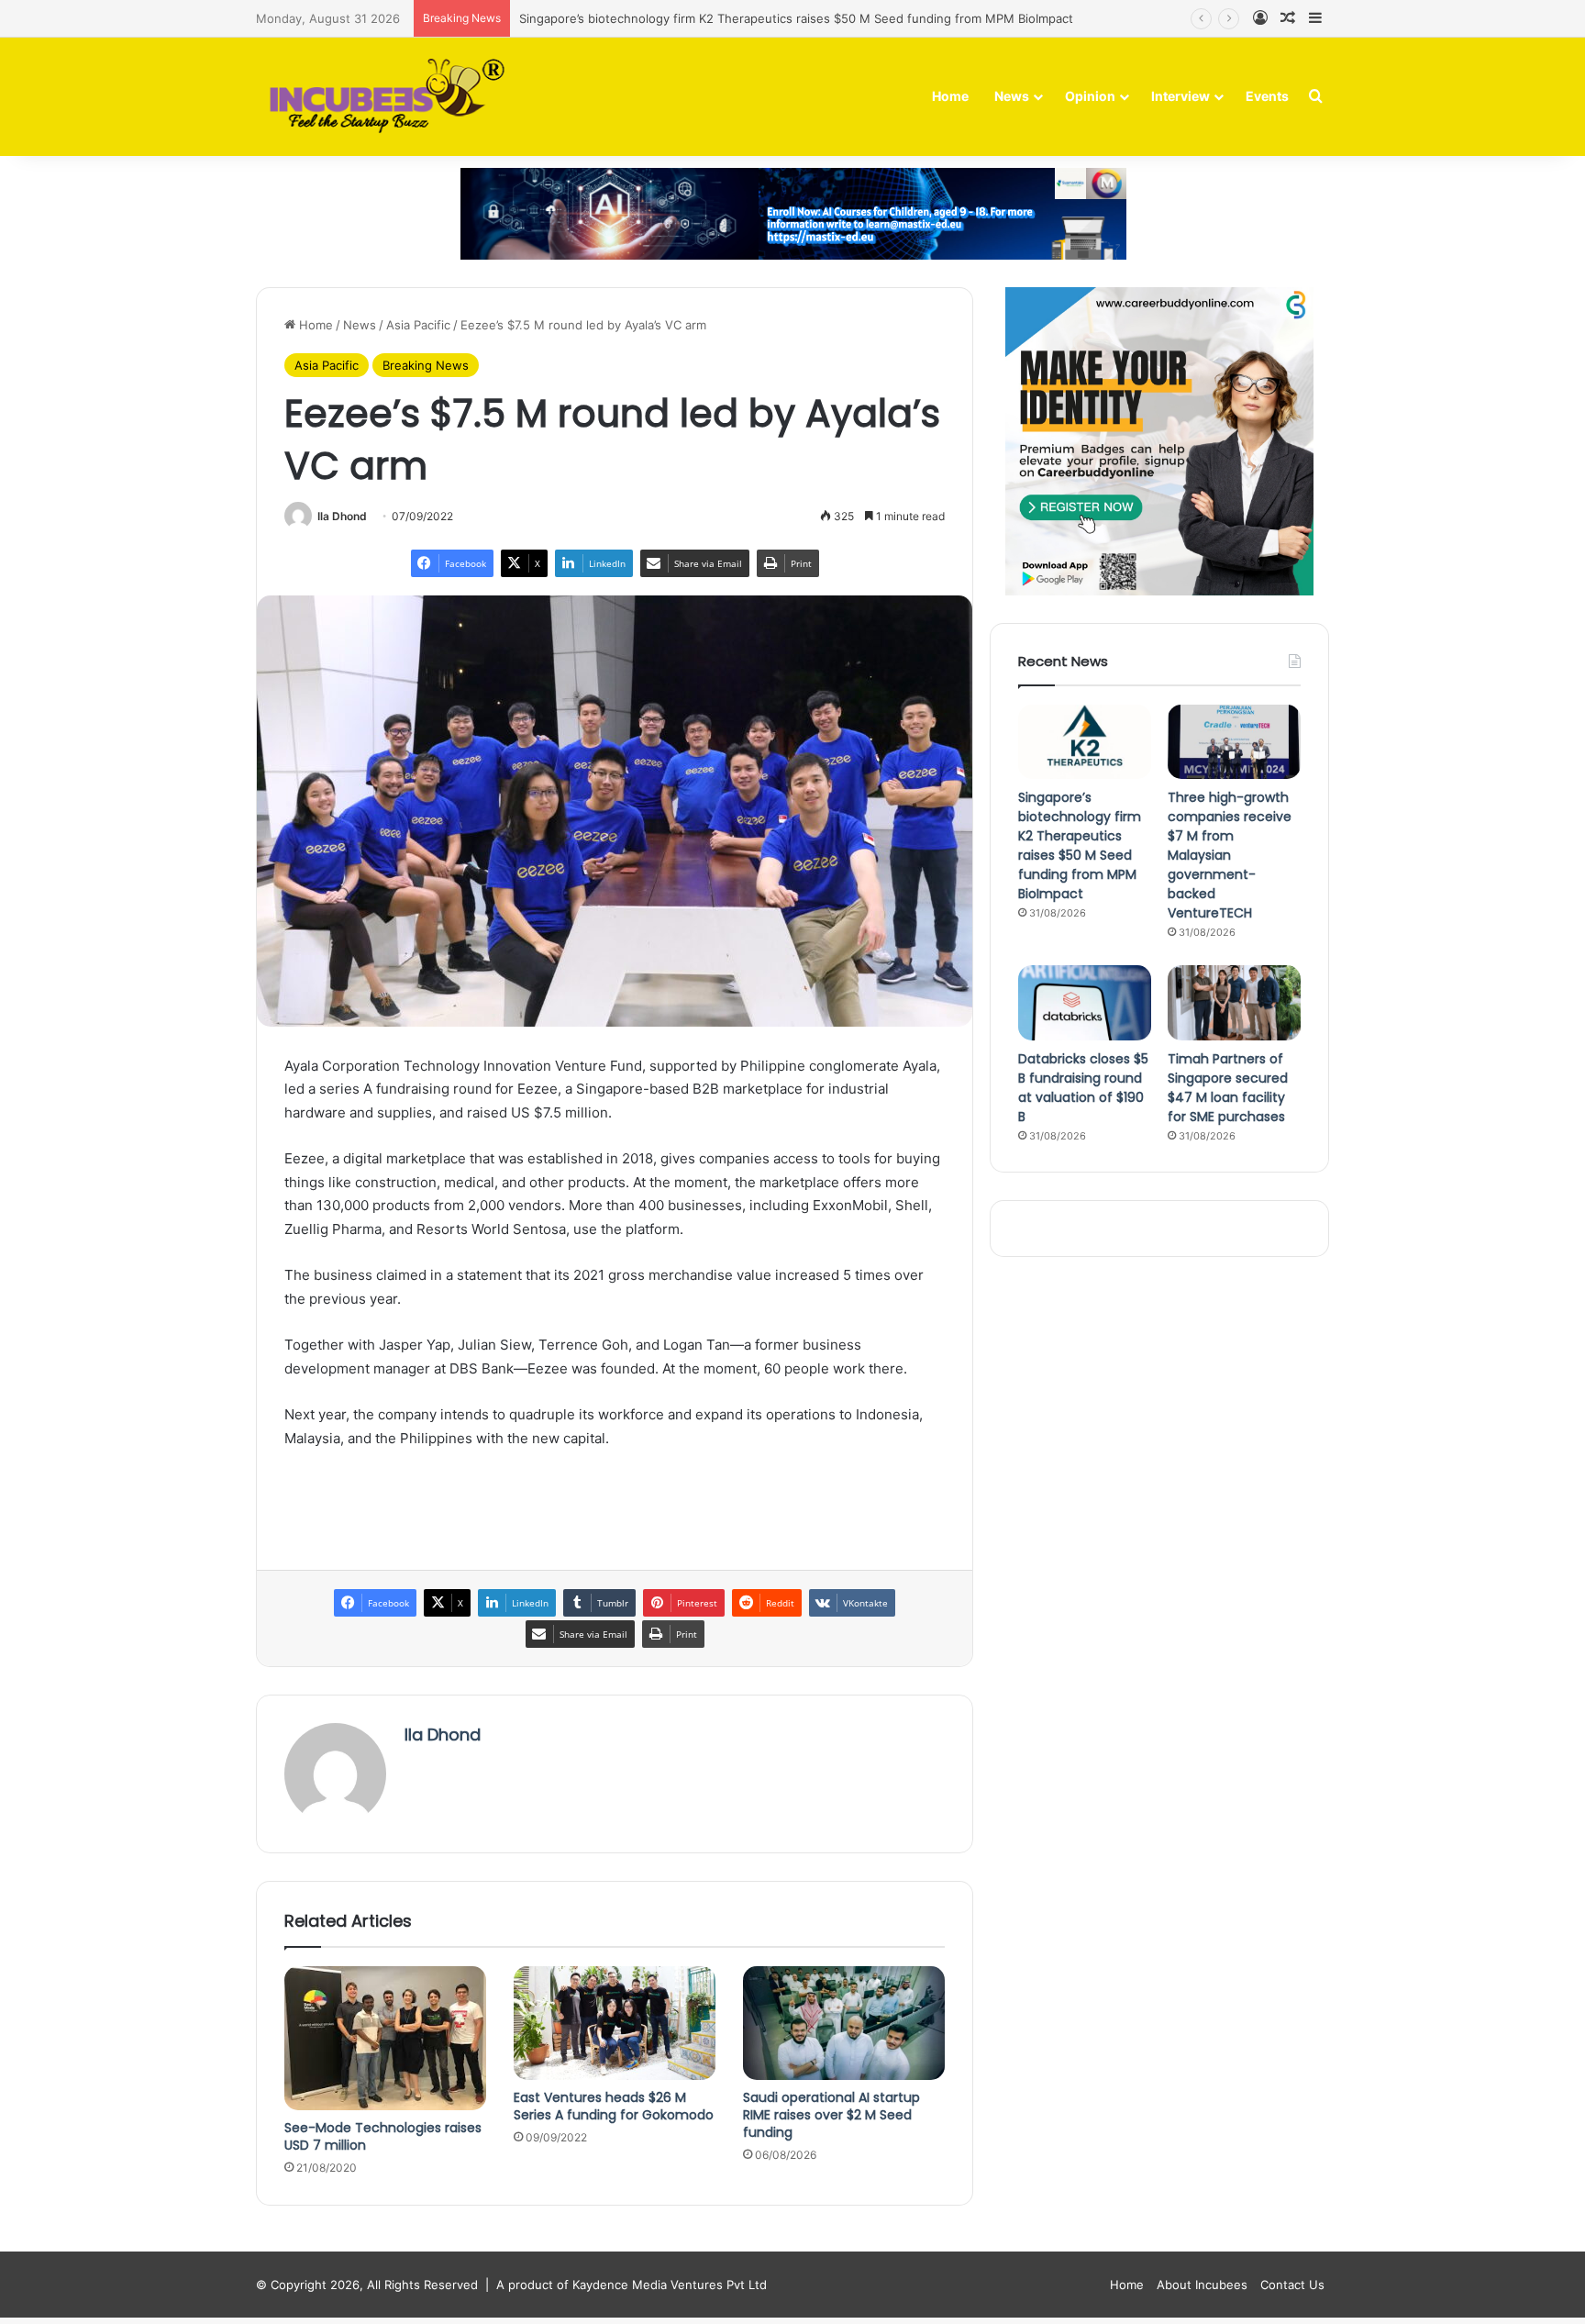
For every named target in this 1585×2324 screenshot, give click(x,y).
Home (950, 96)
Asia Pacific (418, 325)
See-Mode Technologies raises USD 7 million (383, 2136)
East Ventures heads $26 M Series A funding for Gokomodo (614, 2106)
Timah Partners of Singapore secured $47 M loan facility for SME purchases (1228, 1088)
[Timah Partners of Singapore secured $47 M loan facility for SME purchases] (1234, 1003)
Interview (1180, 96)
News (1012, 96)
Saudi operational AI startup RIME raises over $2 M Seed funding (831, 2115)
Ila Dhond (342, 516)
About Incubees (1202, 2285)
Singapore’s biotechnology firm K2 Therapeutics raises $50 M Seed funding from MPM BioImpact (796, 18)
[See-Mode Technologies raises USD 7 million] (385, 2038)
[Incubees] (382, 97)
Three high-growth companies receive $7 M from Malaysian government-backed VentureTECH (1230, 855)
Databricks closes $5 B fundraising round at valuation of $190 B (1083, 1088)
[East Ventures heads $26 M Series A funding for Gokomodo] (615, 2023)
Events (1267, 96)
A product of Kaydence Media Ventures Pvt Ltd (632, 2285)
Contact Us (1292, 2285)
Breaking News (426, 365)
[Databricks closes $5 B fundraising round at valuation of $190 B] (1085, 1003)
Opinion (1090, 96)
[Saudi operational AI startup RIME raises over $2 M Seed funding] (844, 2023)
